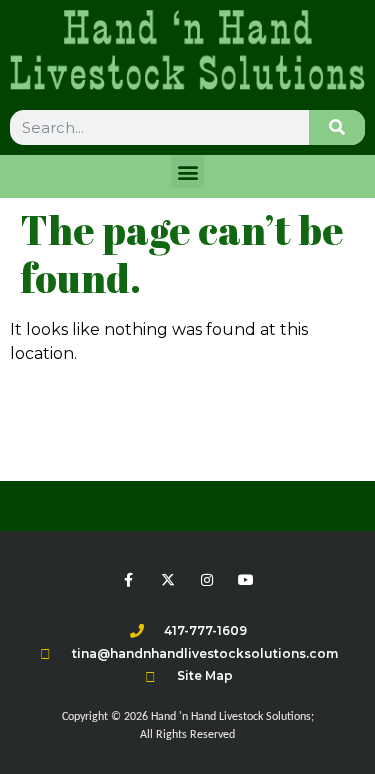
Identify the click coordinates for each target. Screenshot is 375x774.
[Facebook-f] (128, 580)
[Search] (337, 127)
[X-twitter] (167, 580)
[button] (187, 171)
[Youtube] (246, 580)
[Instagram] (207, 580)
